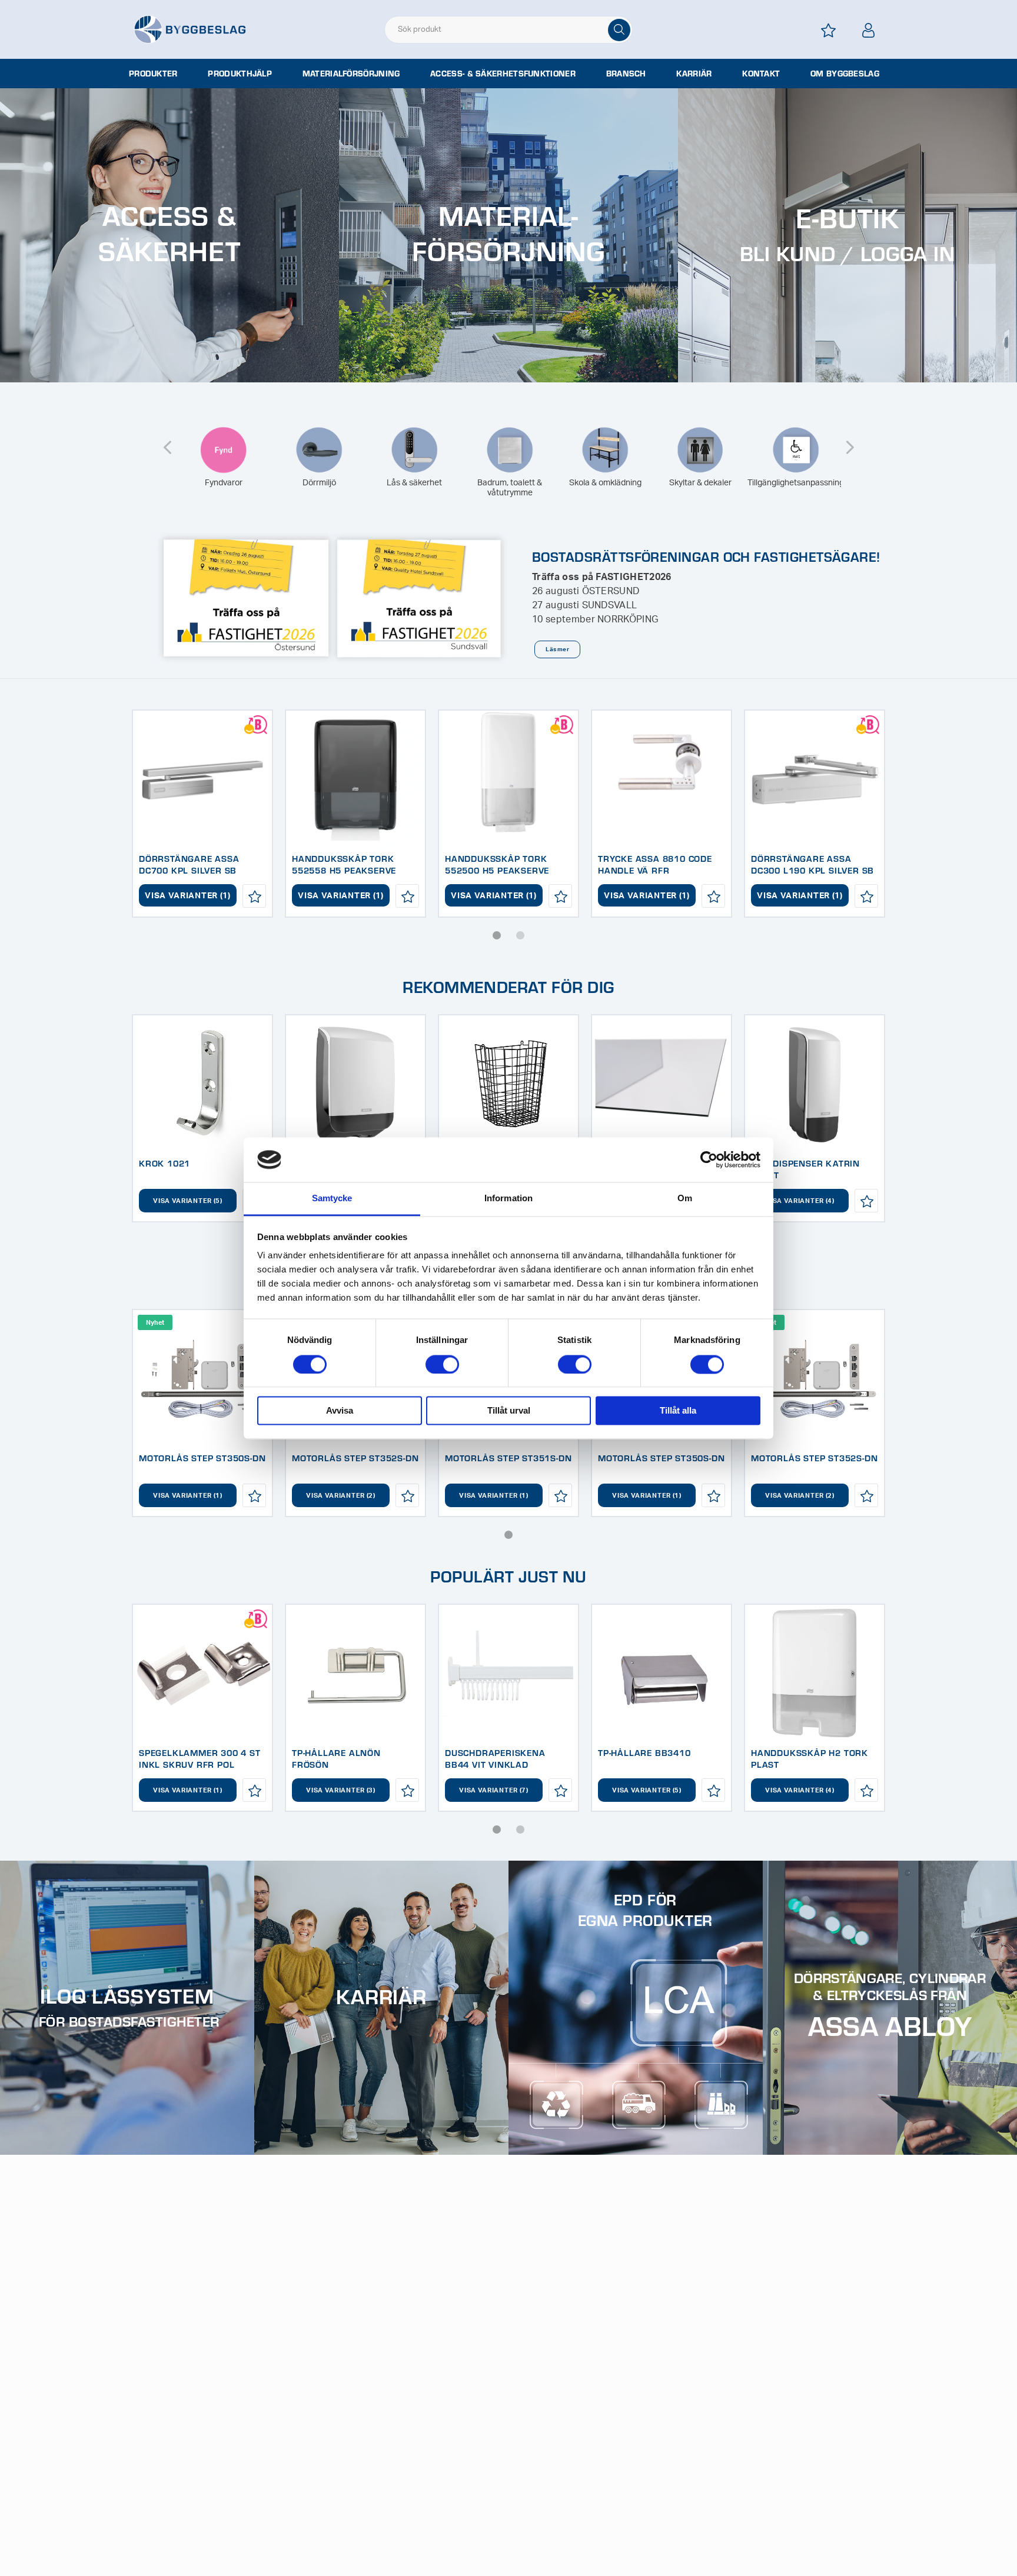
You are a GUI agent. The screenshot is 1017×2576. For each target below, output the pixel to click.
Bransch (626, 74)
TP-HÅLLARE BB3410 (644, 1752)
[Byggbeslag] (190, 29)
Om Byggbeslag (845, 74)
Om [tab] (685, 1199)
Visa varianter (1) (188, 896)
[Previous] (167, 440)
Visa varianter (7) (494, 1790)
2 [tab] (520, 935)
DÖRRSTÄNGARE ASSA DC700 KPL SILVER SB (189, 864)
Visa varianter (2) (341, 1496)
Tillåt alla (678, 1411)
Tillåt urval (509, 1411)
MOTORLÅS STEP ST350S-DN (202, 1458)
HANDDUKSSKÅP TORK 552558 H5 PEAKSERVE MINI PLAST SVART (344, 870)
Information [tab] (508, 1199)
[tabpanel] (202, 814)
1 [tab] (497, 935)
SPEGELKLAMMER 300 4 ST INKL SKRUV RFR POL (200, 1758)
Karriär (694, 74)
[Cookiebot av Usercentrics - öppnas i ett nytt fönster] (709, 1159)
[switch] (442, 1364)
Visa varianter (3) (341, 1790)
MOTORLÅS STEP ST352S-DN (355, 1458)
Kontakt (761, 74)
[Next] (850, 440)
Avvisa (340, 1411)
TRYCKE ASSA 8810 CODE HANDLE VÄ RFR (655, 864)
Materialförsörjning (351, 74)
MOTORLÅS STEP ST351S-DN (508, 1458)
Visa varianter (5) (188, 1201)
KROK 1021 (164, 1163)
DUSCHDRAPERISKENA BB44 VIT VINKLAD (495, 1758)
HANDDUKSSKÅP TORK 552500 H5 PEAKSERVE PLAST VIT (497, 870)
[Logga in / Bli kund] (869, 30)
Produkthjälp (240, 74)
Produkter (153, 74)
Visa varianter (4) (800, 1201)
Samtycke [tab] (332, 1199)
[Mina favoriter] (829, 30)
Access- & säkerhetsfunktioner (503, 74)
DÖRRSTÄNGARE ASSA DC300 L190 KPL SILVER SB (812, 864)
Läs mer (557, 649)
